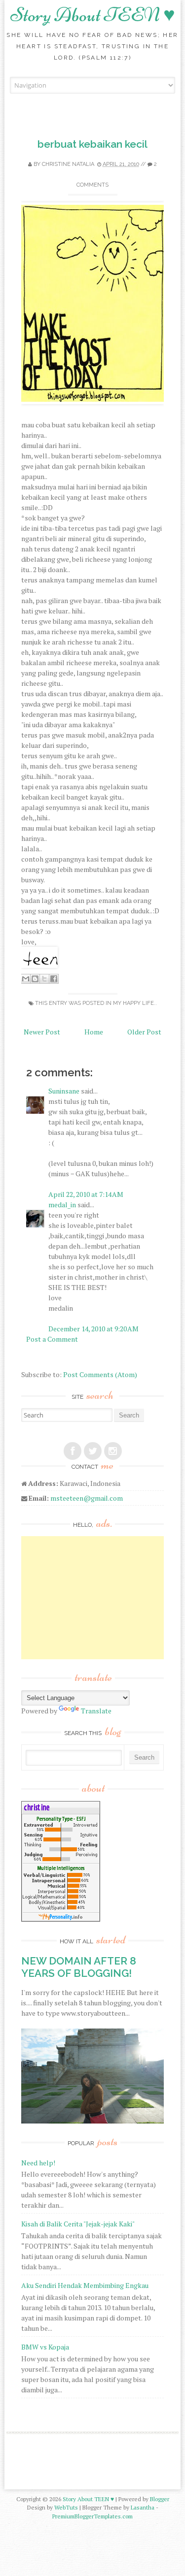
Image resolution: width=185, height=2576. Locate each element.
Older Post (144, 1032)
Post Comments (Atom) (100, 1374)
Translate (96, 1711)
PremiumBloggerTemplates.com (92, 2516)
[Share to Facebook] (54, 979)
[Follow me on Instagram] (113, 1451)
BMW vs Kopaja (45, 2347)
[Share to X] (44, 979)
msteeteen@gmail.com (87, 1498)
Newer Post (42, 1032)
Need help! (38, 2163)
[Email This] (26, 979)
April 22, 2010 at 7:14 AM (86, 1194)
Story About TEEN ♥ (93, 15)
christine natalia (68, 164)
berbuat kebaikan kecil (92, 144)
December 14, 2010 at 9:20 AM (93, 1329)
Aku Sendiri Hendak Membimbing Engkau (85, 2285)
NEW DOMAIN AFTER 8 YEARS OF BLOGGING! (79, 1967)
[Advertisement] (95, 1598)
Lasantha (143, 2507)
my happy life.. (135, 1003)
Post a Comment (52, 1339)
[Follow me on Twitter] (93, 1451)
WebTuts (66, 2507)
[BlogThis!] (35, 979)
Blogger (160, 2499)
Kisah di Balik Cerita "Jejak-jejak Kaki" (78, 2224)
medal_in (62, 1205)
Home (94, 1032)
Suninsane (64, 1091)
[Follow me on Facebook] (73, 1451)
